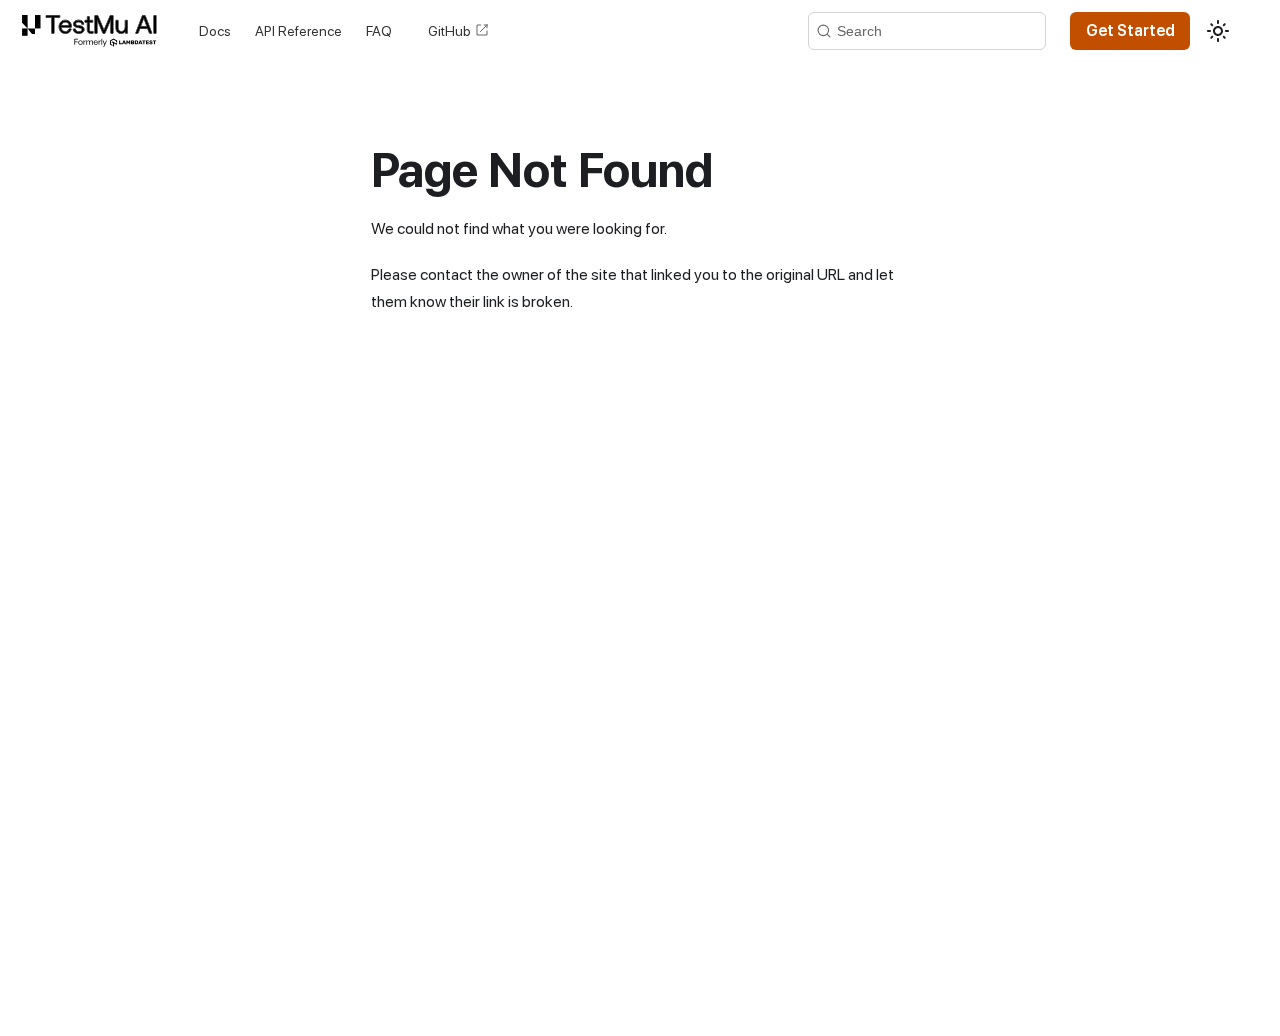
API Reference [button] (298, 31)
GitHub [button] (449, 31)
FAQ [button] (379, 31)
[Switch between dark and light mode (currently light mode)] (1218, 31)
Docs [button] (215, 31)
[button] (93, 31)
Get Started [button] (1130, 30)
